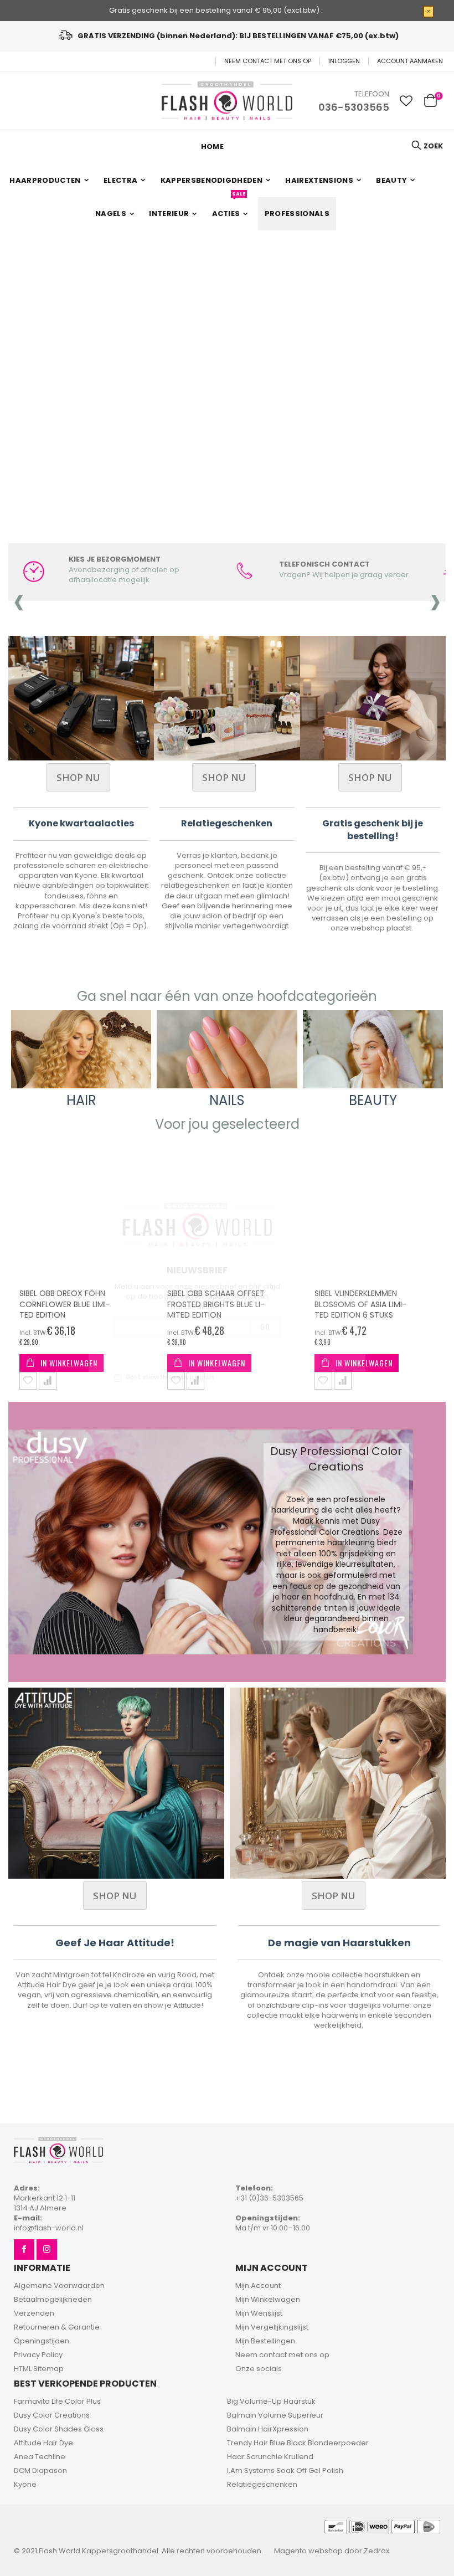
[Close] (354, 1188)
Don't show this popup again (170, 1377)
